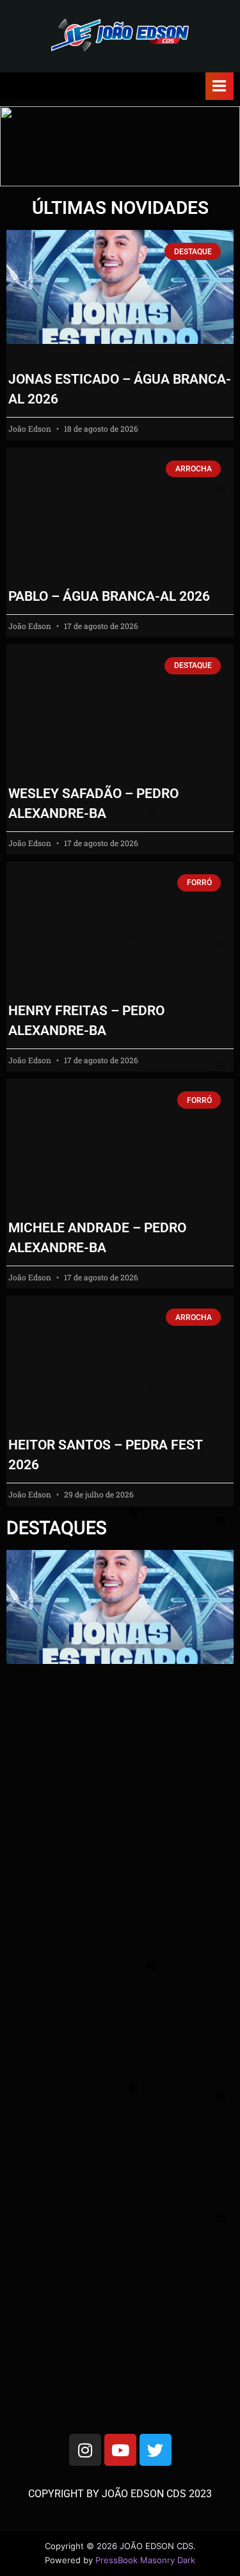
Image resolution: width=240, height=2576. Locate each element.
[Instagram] (85, 2450)
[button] (120, 146)
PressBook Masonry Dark (145, 2560)
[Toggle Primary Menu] (220, 86)
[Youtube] (120, 2450)
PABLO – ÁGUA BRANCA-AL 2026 (109, 596)
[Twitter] (156, 2450)
